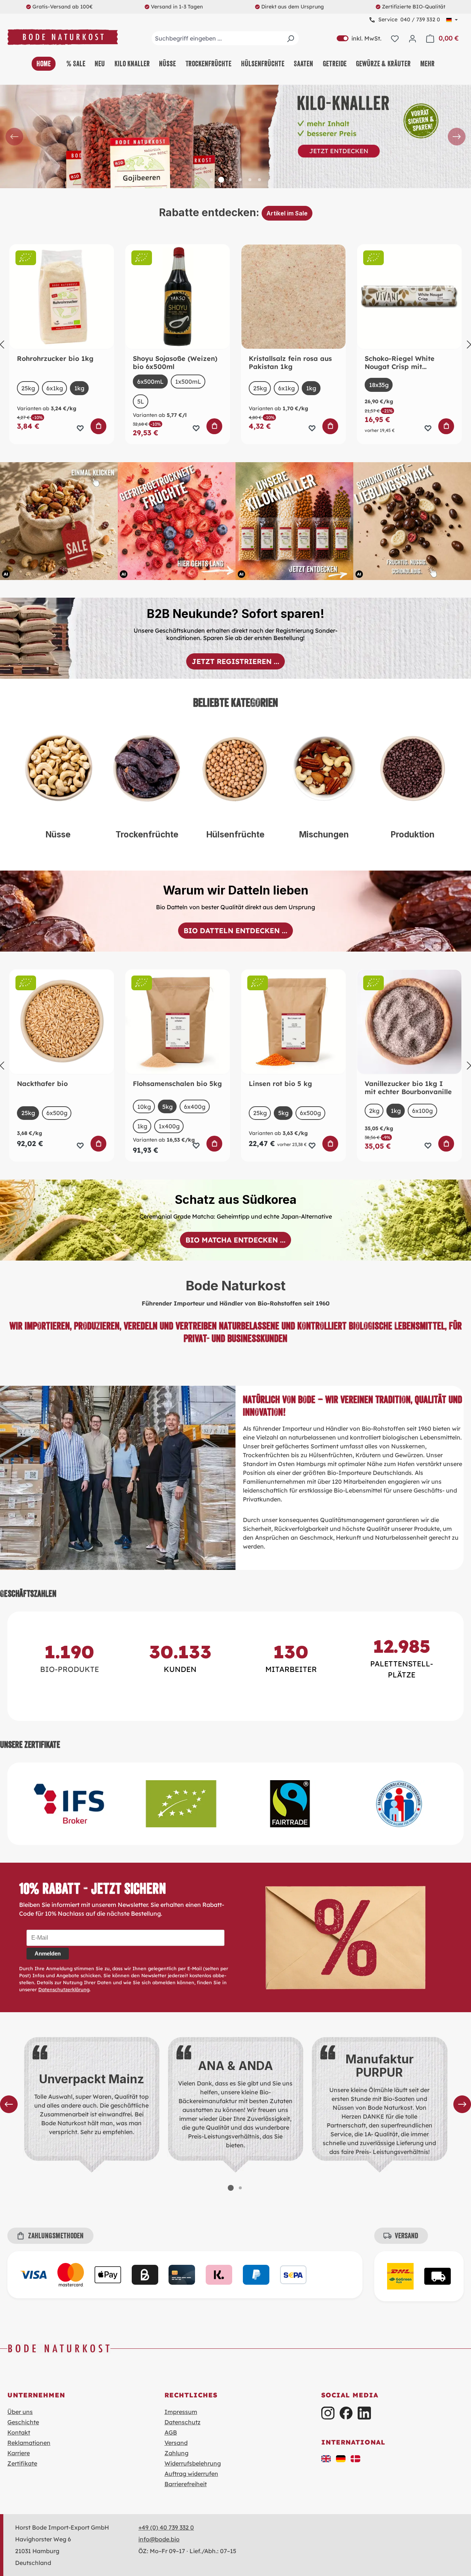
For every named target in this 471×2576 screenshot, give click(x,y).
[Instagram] (328, 2413)
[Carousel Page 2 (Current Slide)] (221, 180)
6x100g (424, 1111)
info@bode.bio (159, 2539)
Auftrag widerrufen (191, 2474)
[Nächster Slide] (457, 137)
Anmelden (48, 1953)
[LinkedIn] (364, 2413)
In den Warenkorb (99, 426)
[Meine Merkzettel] (395, 38)
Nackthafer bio (42, 1084)
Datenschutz (183, 2422)
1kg (79, 388)
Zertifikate (22, 2463)
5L (141, 401)
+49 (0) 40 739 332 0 (166, 2527)
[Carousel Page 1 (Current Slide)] (231, 2188)
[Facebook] (346, 2413)
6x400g (195, 1107)
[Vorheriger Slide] (14, 137)
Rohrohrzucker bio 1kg (55, 359)
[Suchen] (290, 38)
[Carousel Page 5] (250, 180)
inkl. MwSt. (359, 38)
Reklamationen (29, 2443)
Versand (176, 2443)
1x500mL (188, 382)
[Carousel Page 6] (259, 180)
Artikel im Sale (287, 213)
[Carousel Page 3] (231, 180)
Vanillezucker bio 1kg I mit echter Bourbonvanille (408, 1088)
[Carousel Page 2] (240, 2188)
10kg (146, 1107)
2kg (374, 1111)
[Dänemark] (355, 2458)
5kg (167, 1107)
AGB (171, 2432)
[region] (235, 137)
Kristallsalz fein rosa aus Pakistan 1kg (290, 363)
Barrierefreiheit (186, 2484)
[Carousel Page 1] (212, 180)
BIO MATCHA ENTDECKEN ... (235, 1240)
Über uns (20, 2412)
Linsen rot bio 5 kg (280, 1084)
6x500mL (150, 382)
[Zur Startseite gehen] (63, 37)
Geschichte (23, 2422)
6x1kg (55, 388)
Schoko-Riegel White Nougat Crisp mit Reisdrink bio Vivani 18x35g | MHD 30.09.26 (402, 363)
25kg (28, 388)
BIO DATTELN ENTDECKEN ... (235, 931)
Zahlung (176, 2453)
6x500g (57, 1113)
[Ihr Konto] (412, 38)
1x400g (169, 1126)
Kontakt (19, 2432)
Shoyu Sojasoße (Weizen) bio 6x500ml (175, 363)
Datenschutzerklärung (64, 1989)
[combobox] (225, 38)
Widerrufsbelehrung (193, 2463)
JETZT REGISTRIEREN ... (235, 661)
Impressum (181, 2412)
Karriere (19, 2453)
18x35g (379, 385)
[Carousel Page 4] (240, 180)
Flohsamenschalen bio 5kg (177, 1084)
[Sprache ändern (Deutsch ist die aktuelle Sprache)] (452, 20)
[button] (326, 2458)
